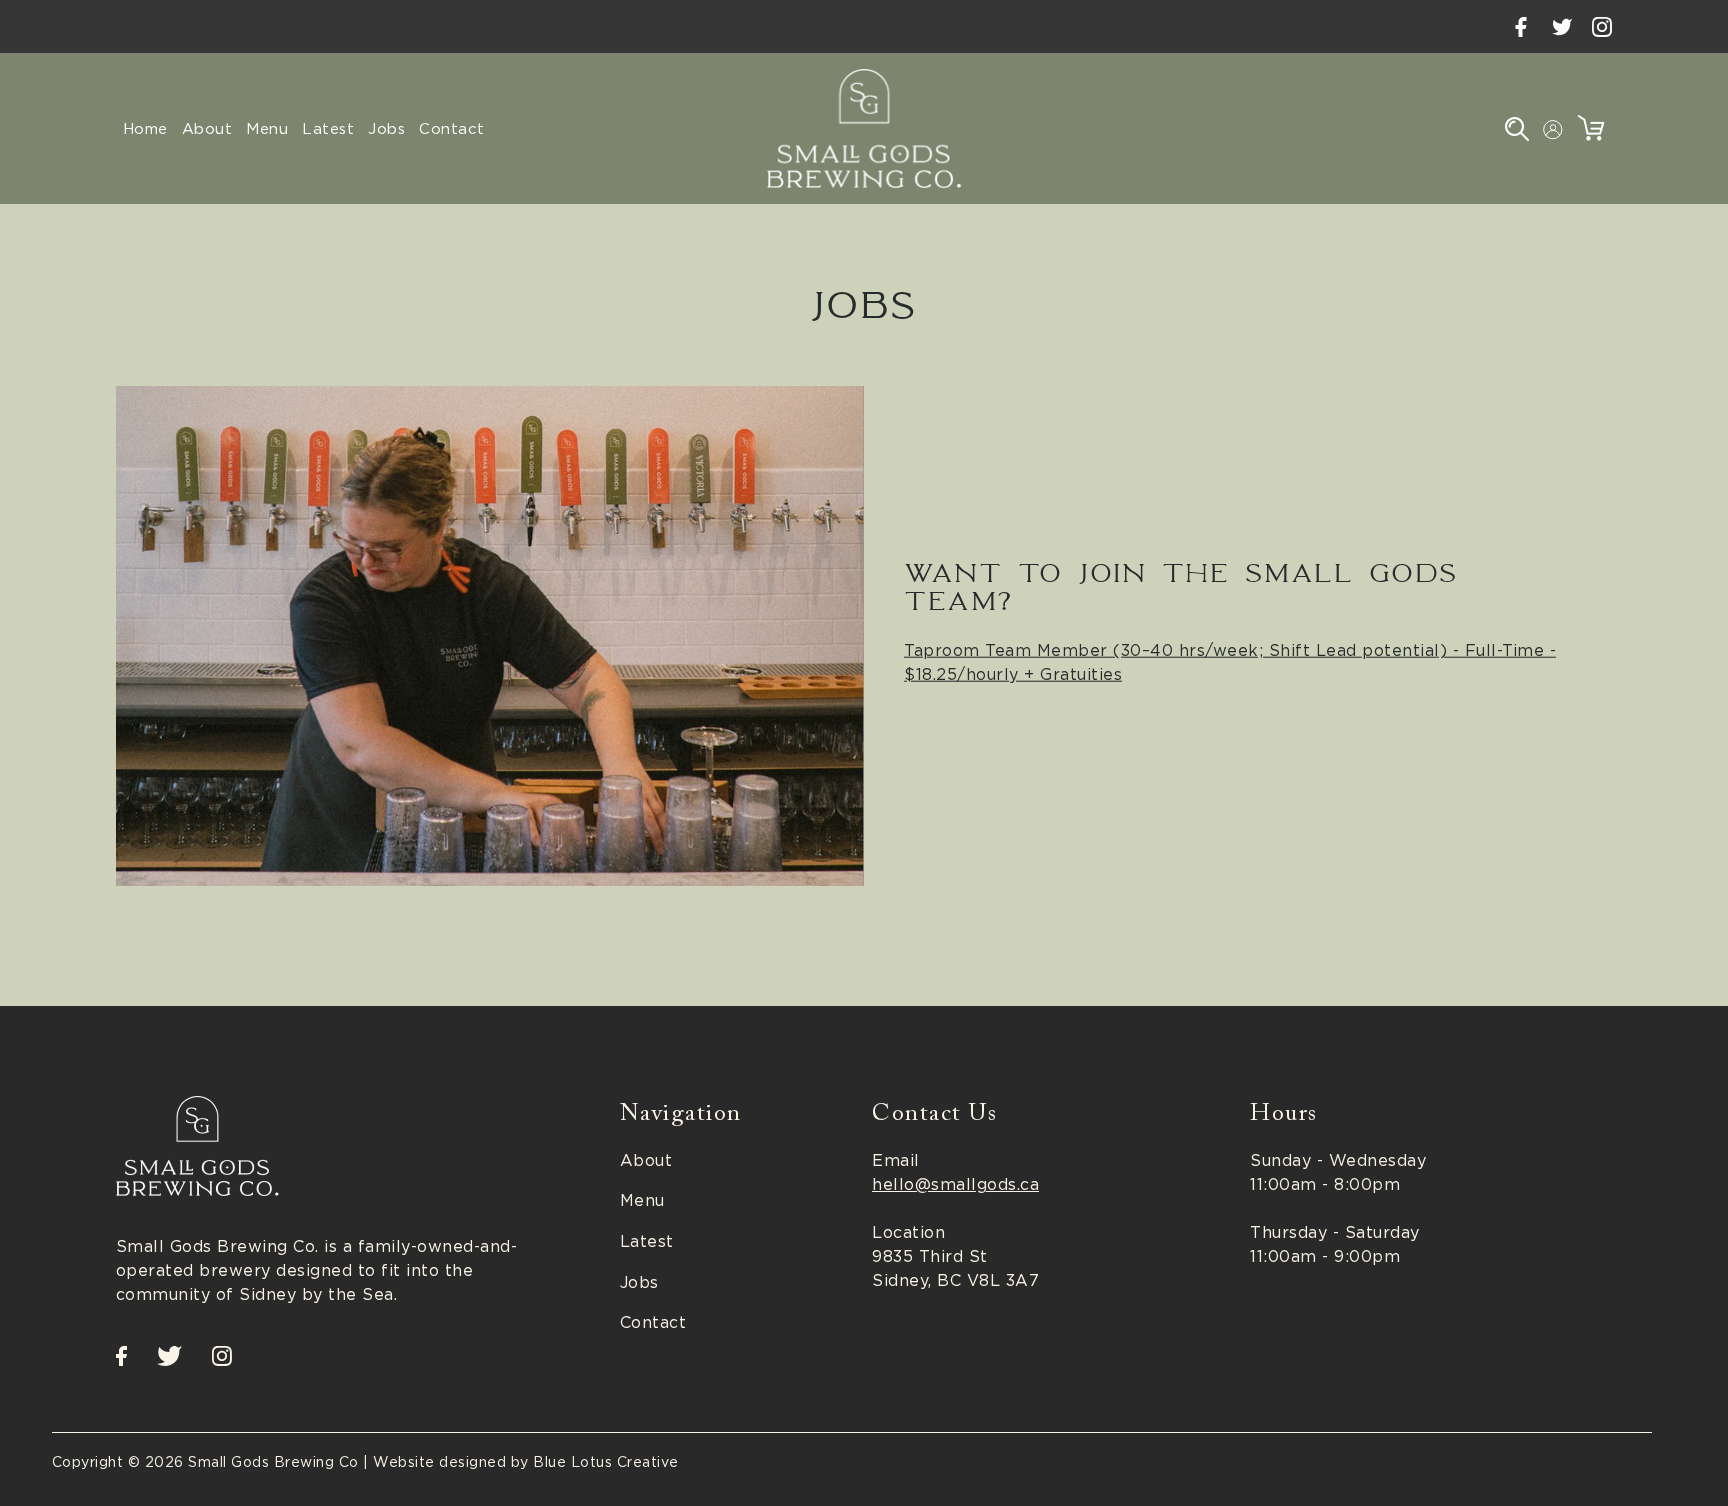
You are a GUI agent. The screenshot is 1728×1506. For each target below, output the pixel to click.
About (646, 1160)
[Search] (1518, 128)
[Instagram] (1602, 26)
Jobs (639, 1282)
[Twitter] (1562, 26)
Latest (647, 1241)
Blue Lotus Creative (606, 1461)
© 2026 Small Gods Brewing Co (243, 1461)
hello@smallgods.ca (955, 1184)
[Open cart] (1592, 128)
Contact (653, 1322)
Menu (642, 1200)
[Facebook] (1521, 26)
